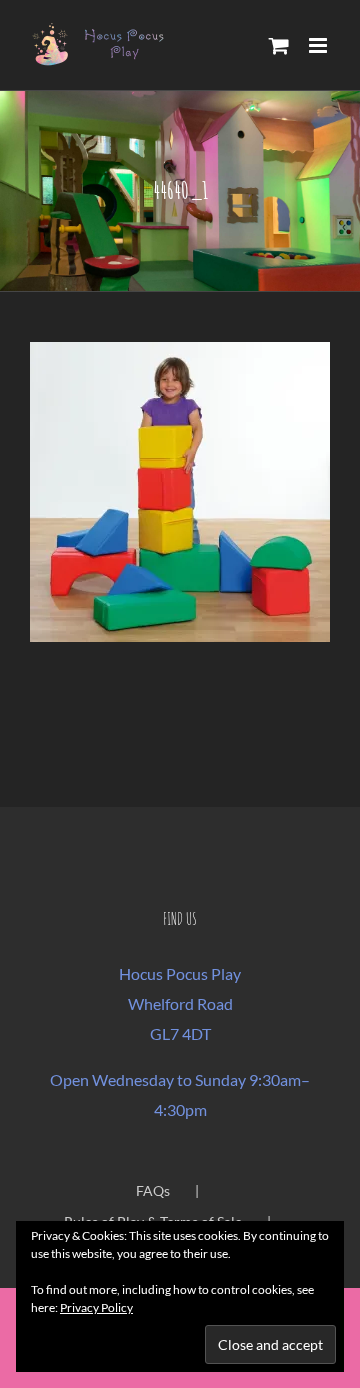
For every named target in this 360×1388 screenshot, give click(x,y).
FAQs (153, 1190)
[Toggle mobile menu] (319, 45)
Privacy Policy (96, 1307)
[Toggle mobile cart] (279, 45)
